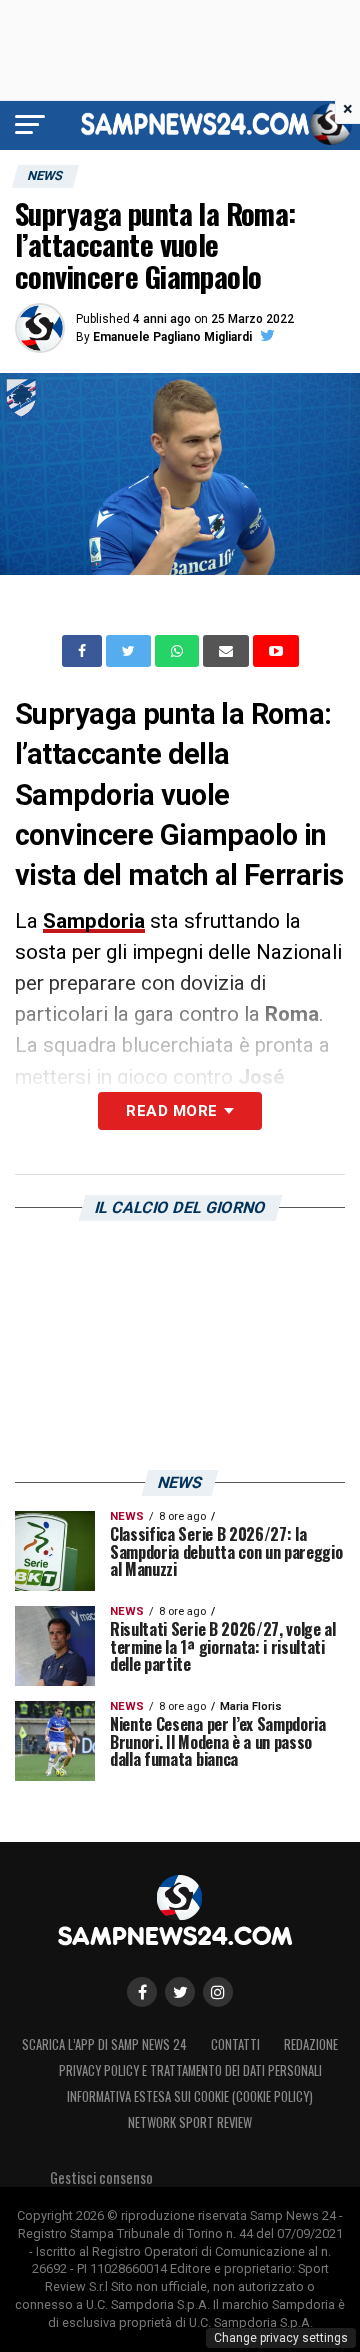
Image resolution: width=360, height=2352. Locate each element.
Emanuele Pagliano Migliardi (172, 337)
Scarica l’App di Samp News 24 (104, 2044)
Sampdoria (94, 921)
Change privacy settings (281, 2338)
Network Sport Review (190, 2122)
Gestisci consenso (101, 2177)
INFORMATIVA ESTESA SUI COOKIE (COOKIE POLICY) (190, 2096)
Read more (171, 1111)
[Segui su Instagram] (218, 1992)
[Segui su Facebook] (142, 1992)
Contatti (235, 2044)
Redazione (311, 2044)
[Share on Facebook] (84, 651)
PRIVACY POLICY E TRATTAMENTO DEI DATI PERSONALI (190, 2070)
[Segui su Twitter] (180, 1992)
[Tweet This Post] (130, 651)
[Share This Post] (179, 651)
